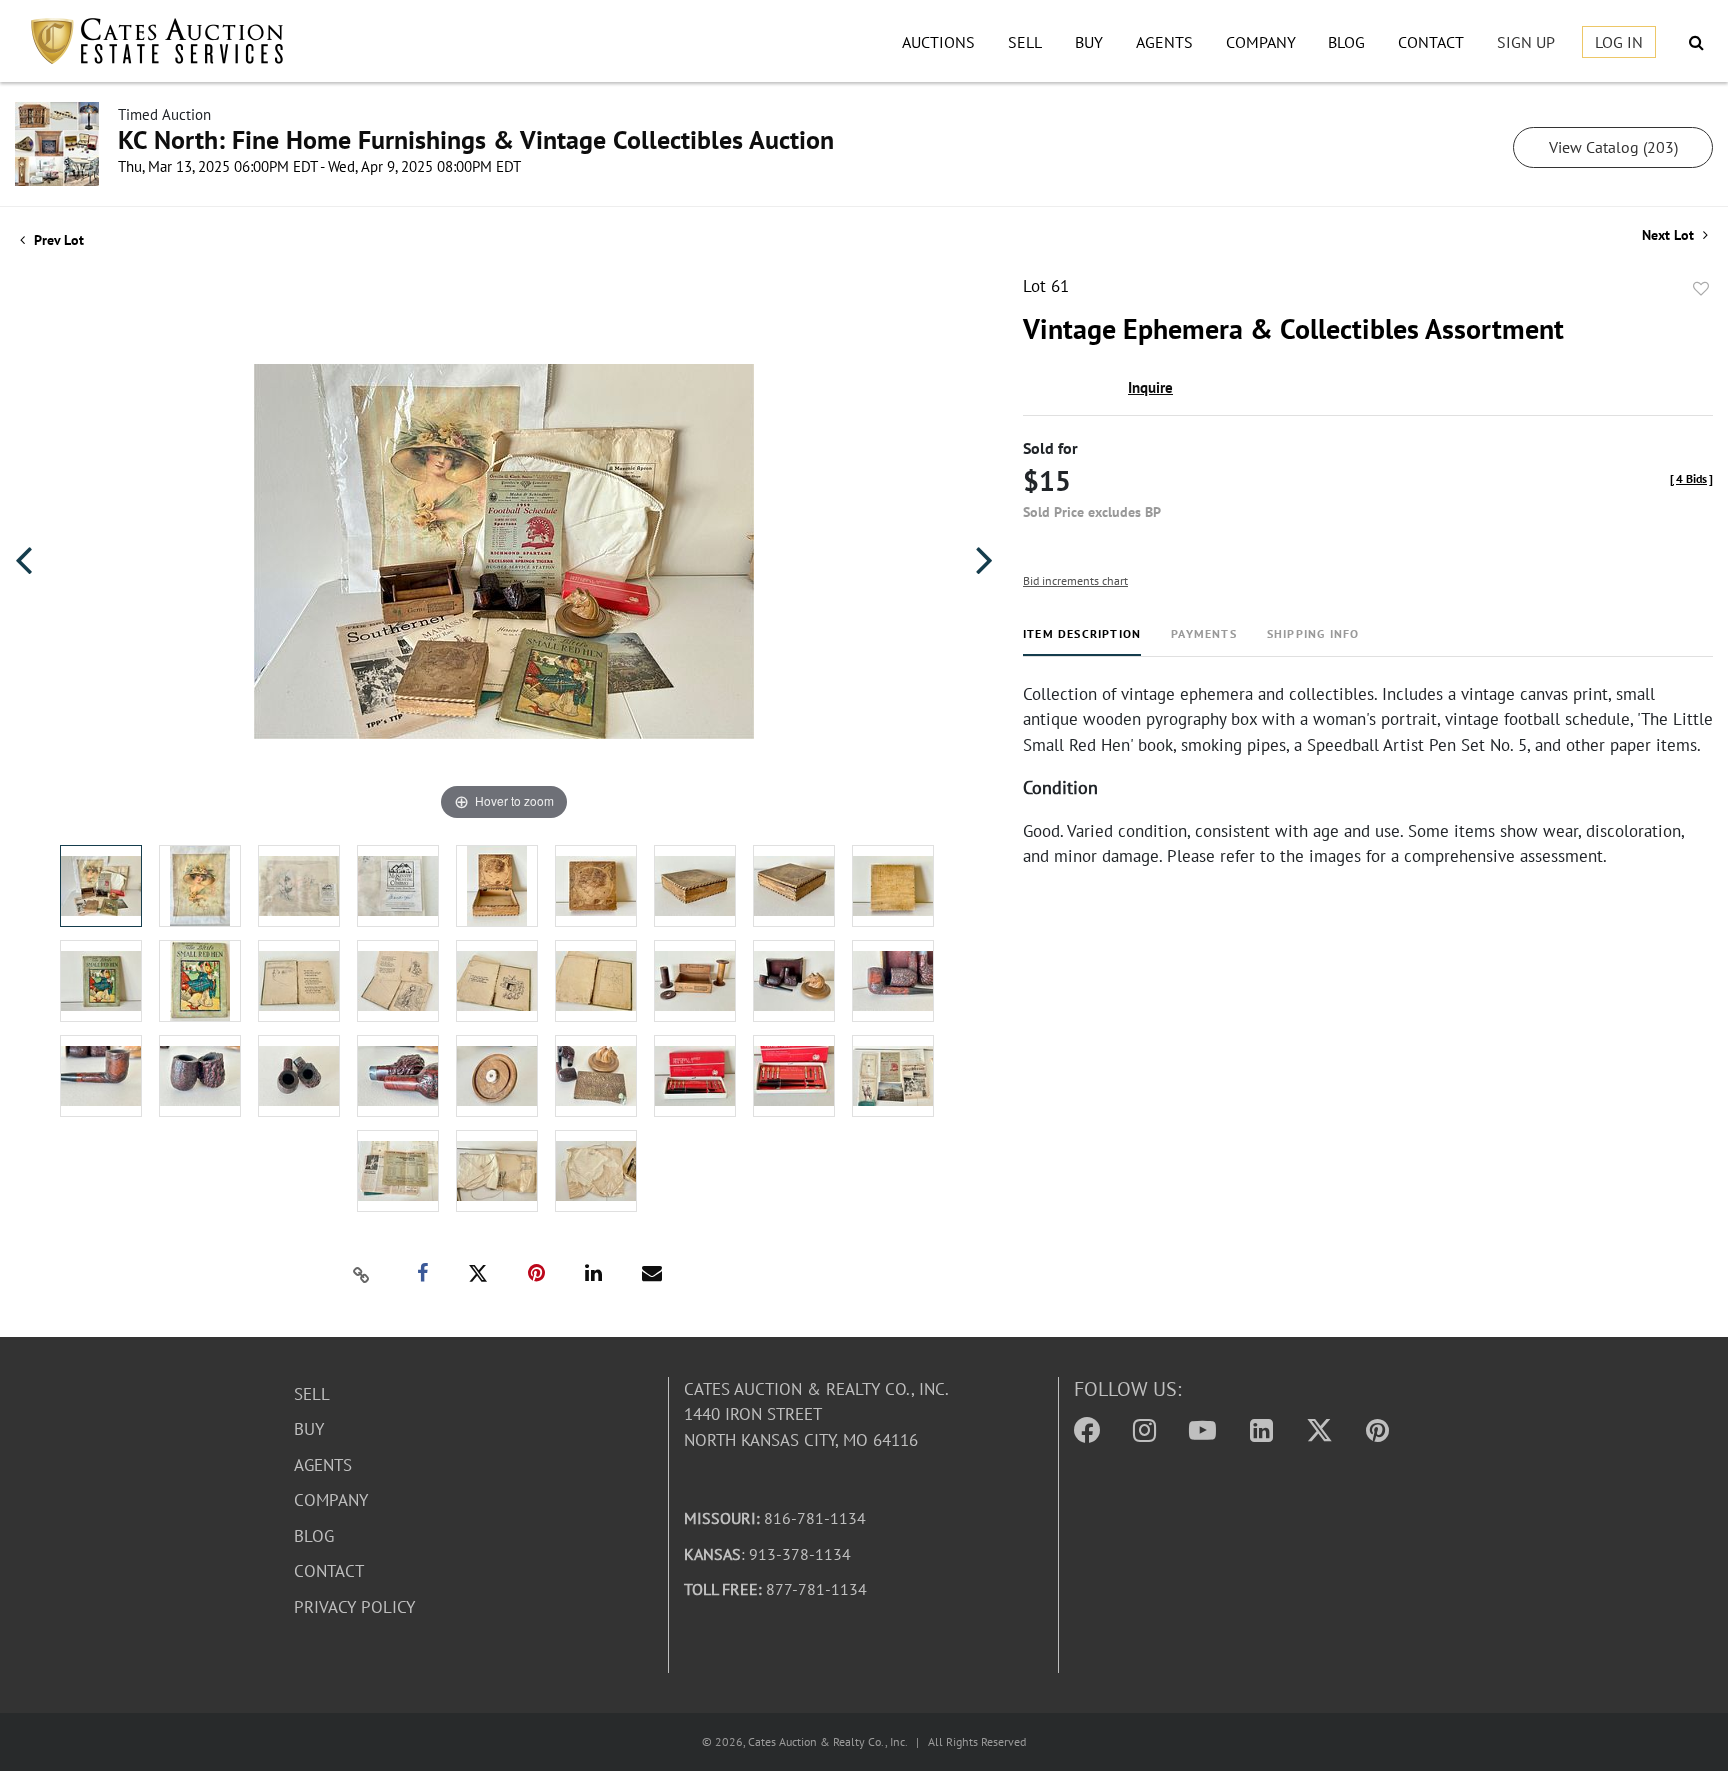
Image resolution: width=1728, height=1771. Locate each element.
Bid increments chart (1075, 580)
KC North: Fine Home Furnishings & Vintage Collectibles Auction (476, 139)
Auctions (938, 42)
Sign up (1526, 42)
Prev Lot (57, 240)
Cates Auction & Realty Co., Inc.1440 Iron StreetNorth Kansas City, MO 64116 (816, 1414)
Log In (1619, 42)
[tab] (1082, 641)
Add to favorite (1701, 289)
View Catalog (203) (1613, 147)
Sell (1025, 42)
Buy (1089, 42)
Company (1261, 42)
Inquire (1150, 387)
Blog (1346, 42)
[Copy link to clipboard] (362, 1274)
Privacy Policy (354, 1607)
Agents (1164, 42)
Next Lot (1670, 235)
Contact (1431, 42)
